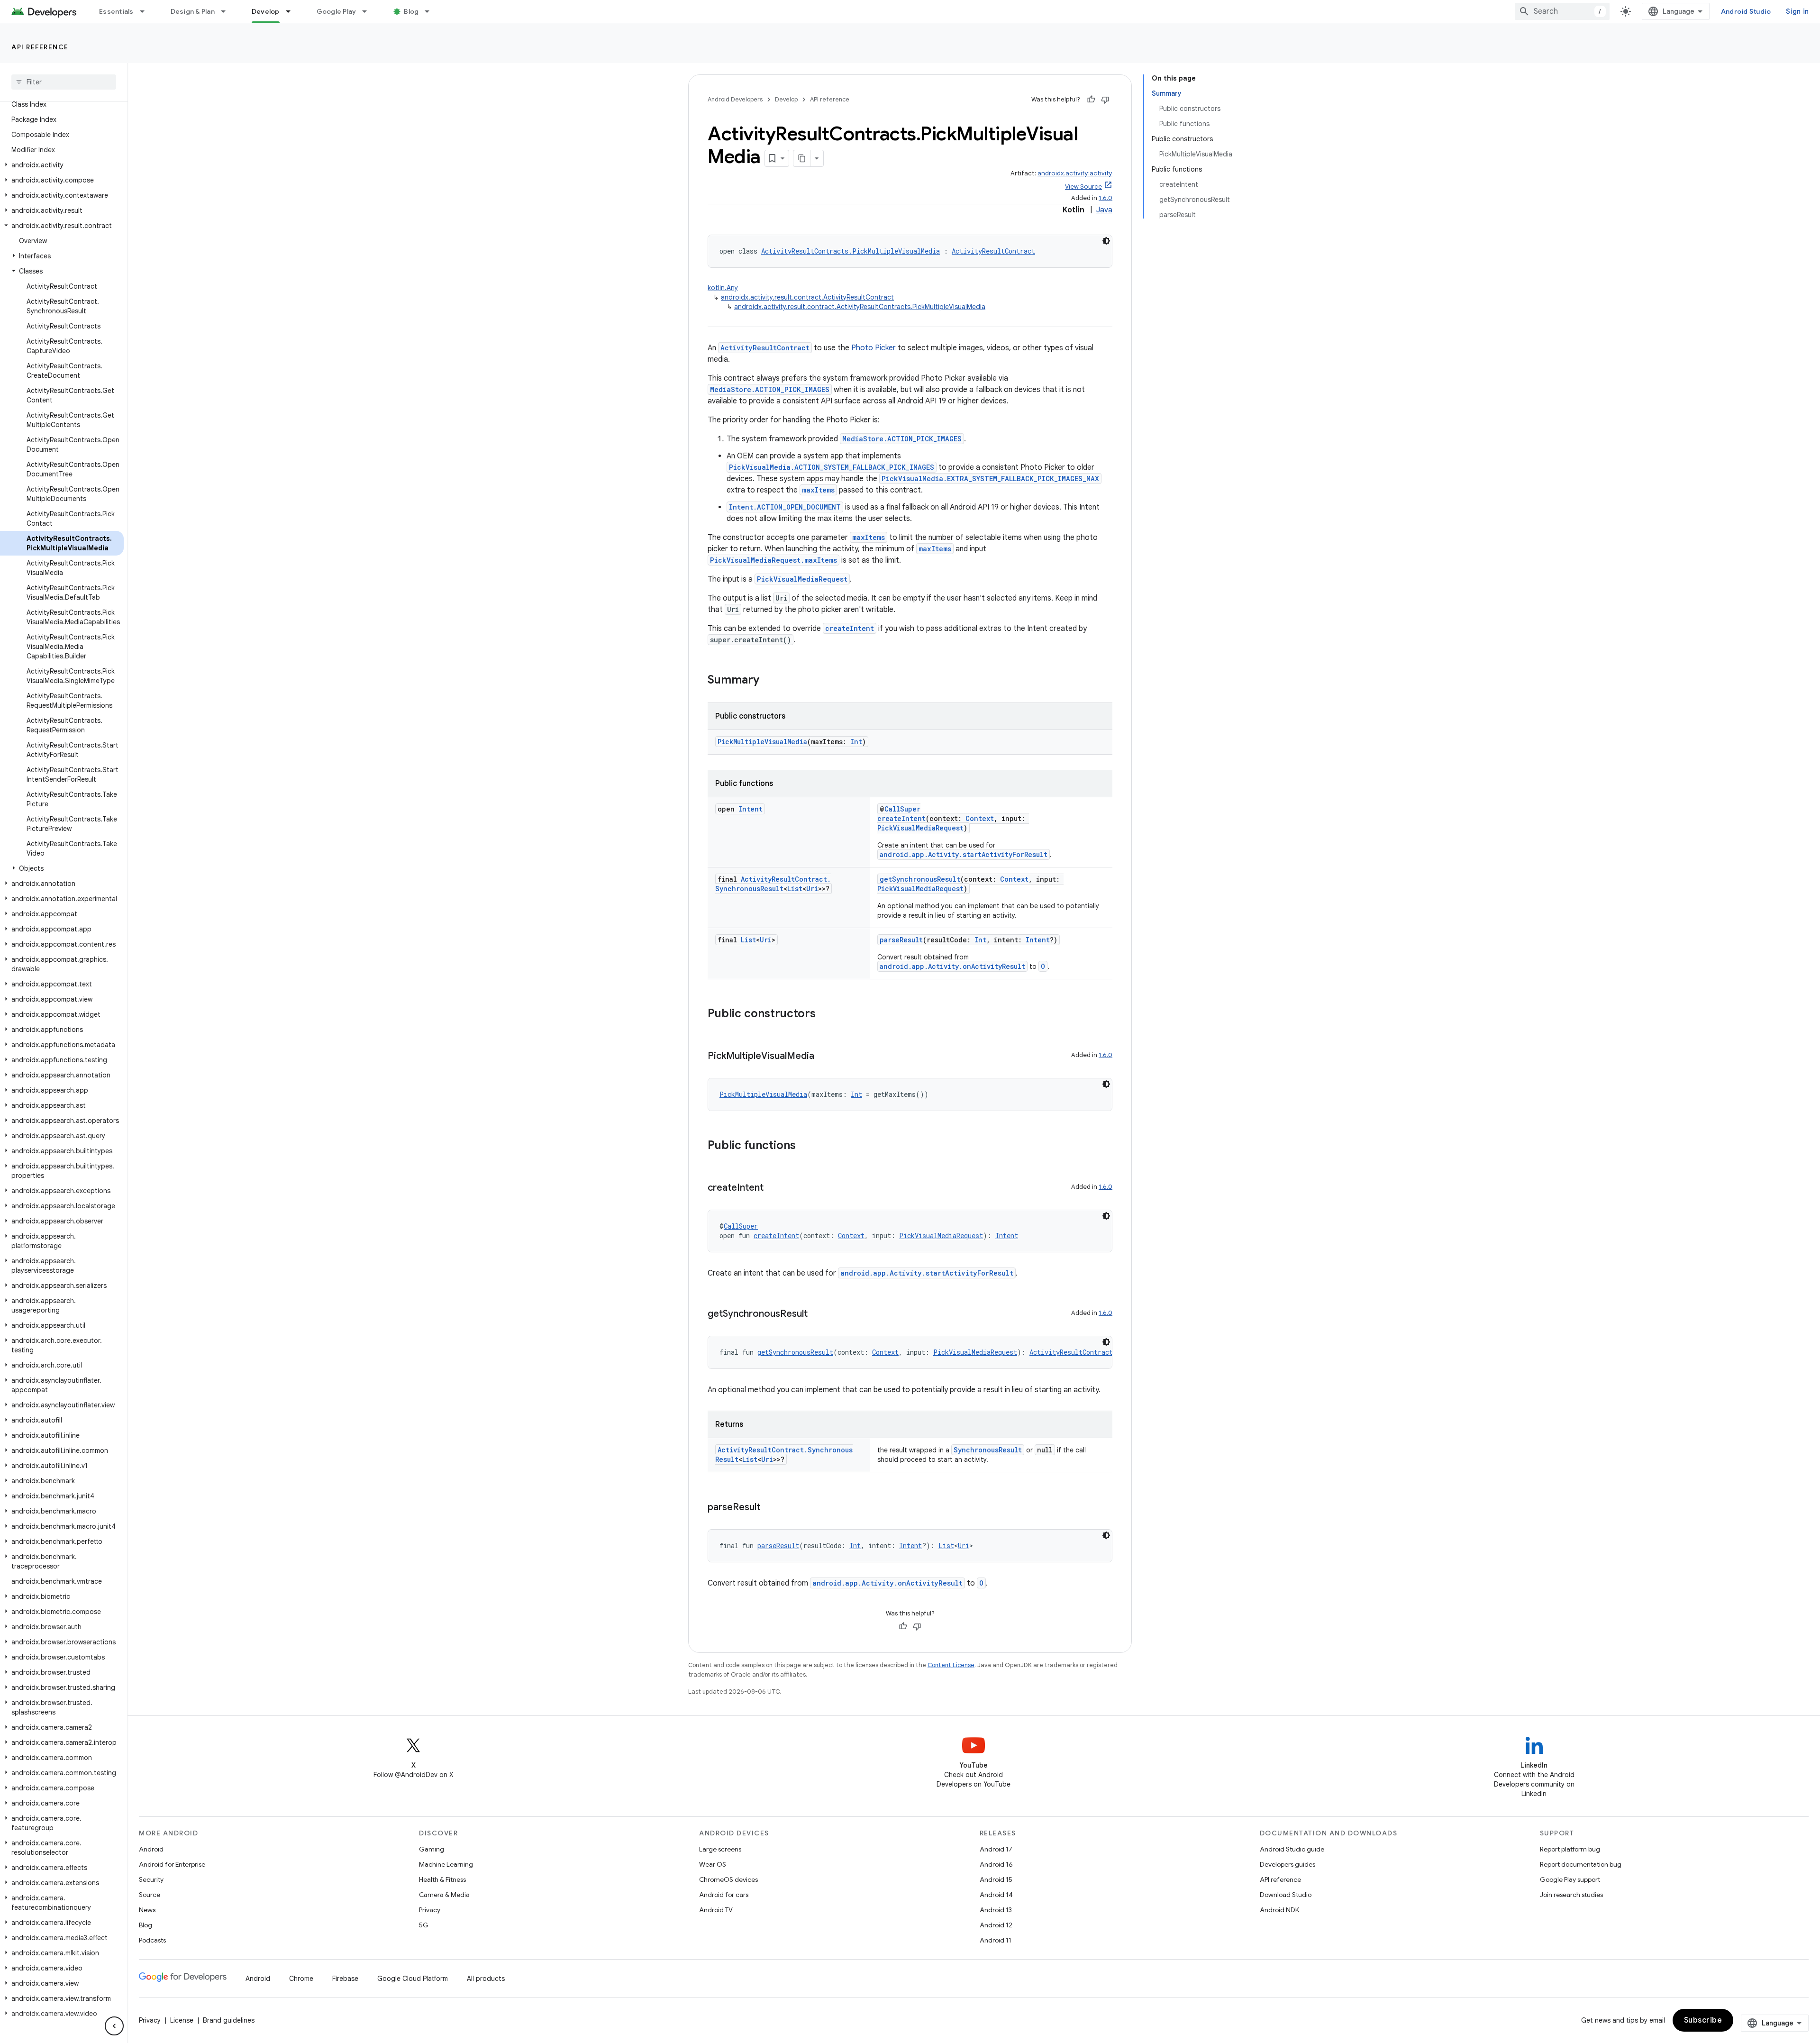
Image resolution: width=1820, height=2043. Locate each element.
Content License (951, 1665)
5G (424, 1925)
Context (980, 818)
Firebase (345, 1979)
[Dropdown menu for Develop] (292, 11)
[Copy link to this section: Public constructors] (825, 1014)
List (795, 889)
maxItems (818, 490)
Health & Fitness (442, 1879)
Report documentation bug (1581, 1864)
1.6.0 (1106, 198)
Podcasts (152, 1940)
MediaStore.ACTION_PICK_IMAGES (770, 389)
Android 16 (996, 1864)
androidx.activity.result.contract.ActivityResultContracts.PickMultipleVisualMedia (860, 307)
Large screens (720, 1849)
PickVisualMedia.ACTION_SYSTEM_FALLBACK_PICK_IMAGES (832, 467)
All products (486, 1979)
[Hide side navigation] (114, 2026)
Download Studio (1286, 1895)
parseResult (901, 940)
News (147, 1910)
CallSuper (902, 809)
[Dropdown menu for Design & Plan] (227, 11)
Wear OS (713, 1864)
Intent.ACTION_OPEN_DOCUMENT (785, 507)
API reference (40, 47)
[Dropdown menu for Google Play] (369, 11)
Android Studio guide (1292, 1849)
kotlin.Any (723, 288)
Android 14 (996, 1895)
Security (151, 1879)
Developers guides (1288, 1864)
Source (150, 1895)
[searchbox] (64, 82)
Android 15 (996, 1879)
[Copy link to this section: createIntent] (773, 1188)
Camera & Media (444, 1895)
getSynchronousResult (920, 879)
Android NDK (1279, 1910)
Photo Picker (874, 348)
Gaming (432, 1849)
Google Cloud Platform (413, 1979)
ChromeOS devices (728, 1879)
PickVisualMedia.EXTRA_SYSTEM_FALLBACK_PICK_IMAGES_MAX (990, 479)
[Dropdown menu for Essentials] (146, 11)
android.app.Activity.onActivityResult (952, 966)
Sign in (1797, 11)
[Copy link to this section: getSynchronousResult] (817, 1314)
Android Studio (1746, 11)
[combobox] (1562, 11)
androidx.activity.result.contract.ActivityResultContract (807, 297)
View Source (1083, 187)
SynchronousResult (988, 1450)
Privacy (430, 1910)
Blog (411, 11)
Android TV (716, 1910)
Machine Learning (446, 1864)
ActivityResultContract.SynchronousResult (773, 884)
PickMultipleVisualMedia (762, 742)
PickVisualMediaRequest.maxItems (773, 560)
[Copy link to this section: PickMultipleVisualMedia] (824, 1057)
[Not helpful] (1105, 100)
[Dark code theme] (1106, 241)
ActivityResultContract (993, 251)
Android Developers (735, 99)
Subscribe (1703, 2020)
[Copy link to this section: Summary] (769, 681)
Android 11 (996, 1940)
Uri (812, 889)
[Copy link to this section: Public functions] (805, 1146)
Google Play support (1570, 1879)
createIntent (850, 628)
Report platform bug (1570, 1849)
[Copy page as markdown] (802, 158)
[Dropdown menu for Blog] (431, 11)
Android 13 (996, 1910)
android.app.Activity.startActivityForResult (964, 854)
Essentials (116, 11)
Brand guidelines (229, 2020)
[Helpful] (1091, 100)
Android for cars (724, 1895)
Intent (751, 809)
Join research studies (1571, 1895)
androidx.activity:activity (1075, 173)
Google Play (337, 11)
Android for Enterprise (172, 1864)
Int (856, 742)
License (182, 2020)
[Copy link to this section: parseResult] (770, 1508)
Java (1104, 210)
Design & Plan (193, 11)
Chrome (301, 1979)
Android (151, 1849)
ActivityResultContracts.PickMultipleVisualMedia (851, 251)
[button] (62, 165)
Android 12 (996, 1925)
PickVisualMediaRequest (802, 579)
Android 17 (996, 1849)
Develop (266, 11)
